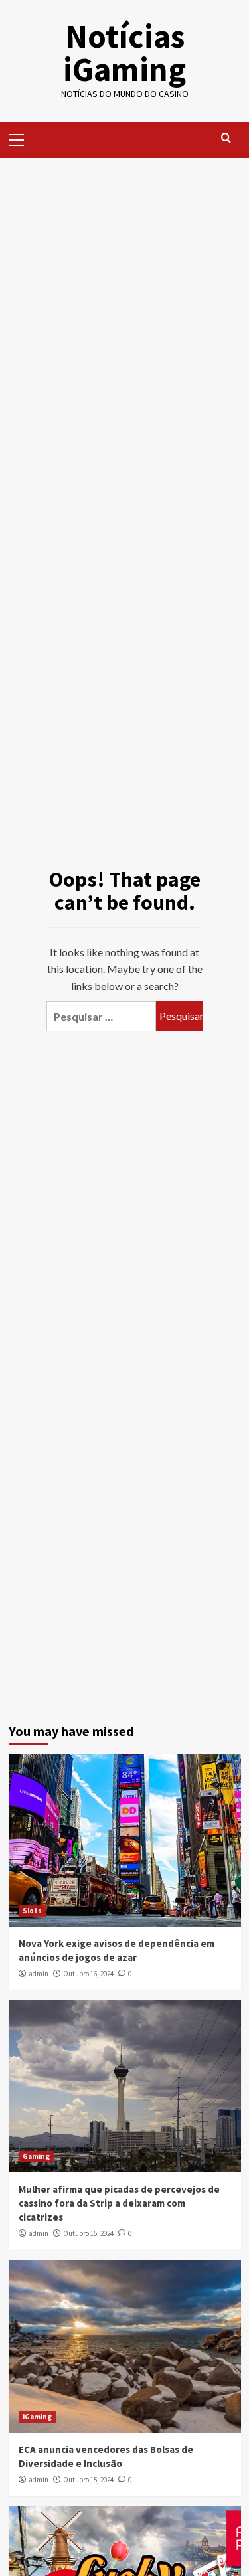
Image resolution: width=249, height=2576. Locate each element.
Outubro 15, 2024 (88, 2233)
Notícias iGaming (124, 53)
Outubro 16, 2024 (88, 1974)
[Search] (226, 138)
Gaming (36, 2156)
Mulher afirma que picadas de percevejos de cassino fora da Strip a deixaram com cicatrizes (119, 2203)
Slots (32, 1911)
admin (39, 1974)
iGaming (37, 2417)
